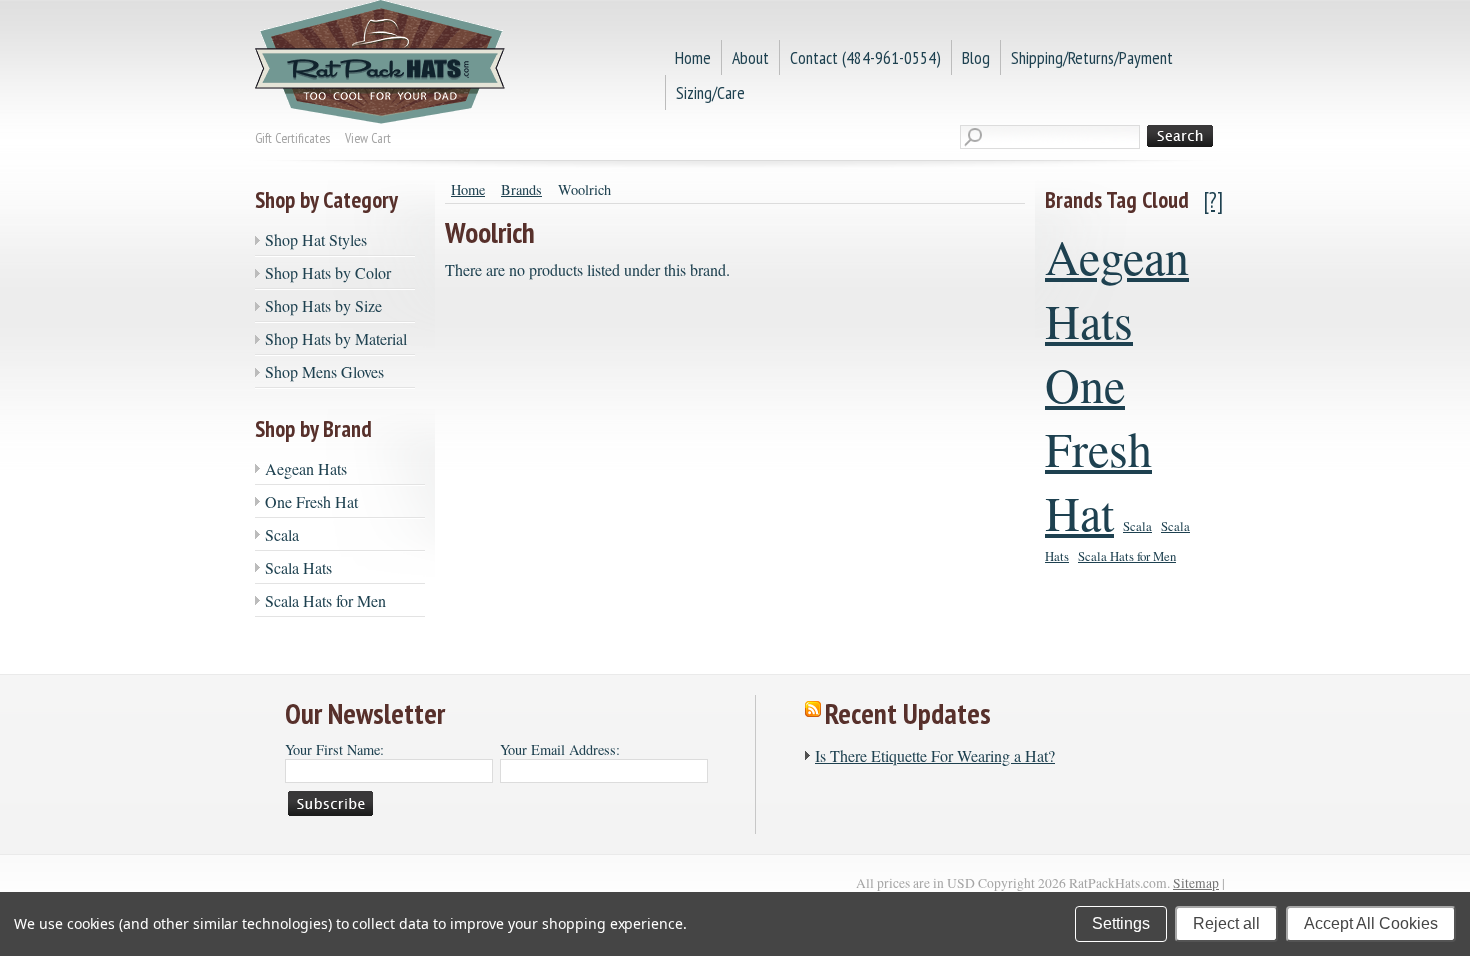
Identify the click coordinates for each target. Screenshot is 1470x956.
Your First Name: (334, 749)
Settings (1121, 923)
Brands (521, 189)
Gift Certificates (292, 138)
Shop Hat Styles (316, 239)
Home (468, 189)
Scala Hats (298, 567)
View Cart (368, 138)
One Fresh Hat (311, 501)
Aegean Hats (306, 468)
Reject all (1226, 923)
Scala (282, 534)
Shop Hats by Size (323, 305)
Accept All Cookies (1371, 923)
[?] (1213, 199)
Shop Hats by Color (328, 272)
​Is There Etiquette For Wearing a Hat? (935, 755)
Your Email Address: (560, 749)
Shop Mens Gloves (324, 371)
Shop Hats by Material (336, 338)
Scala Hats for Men (325, 600)
